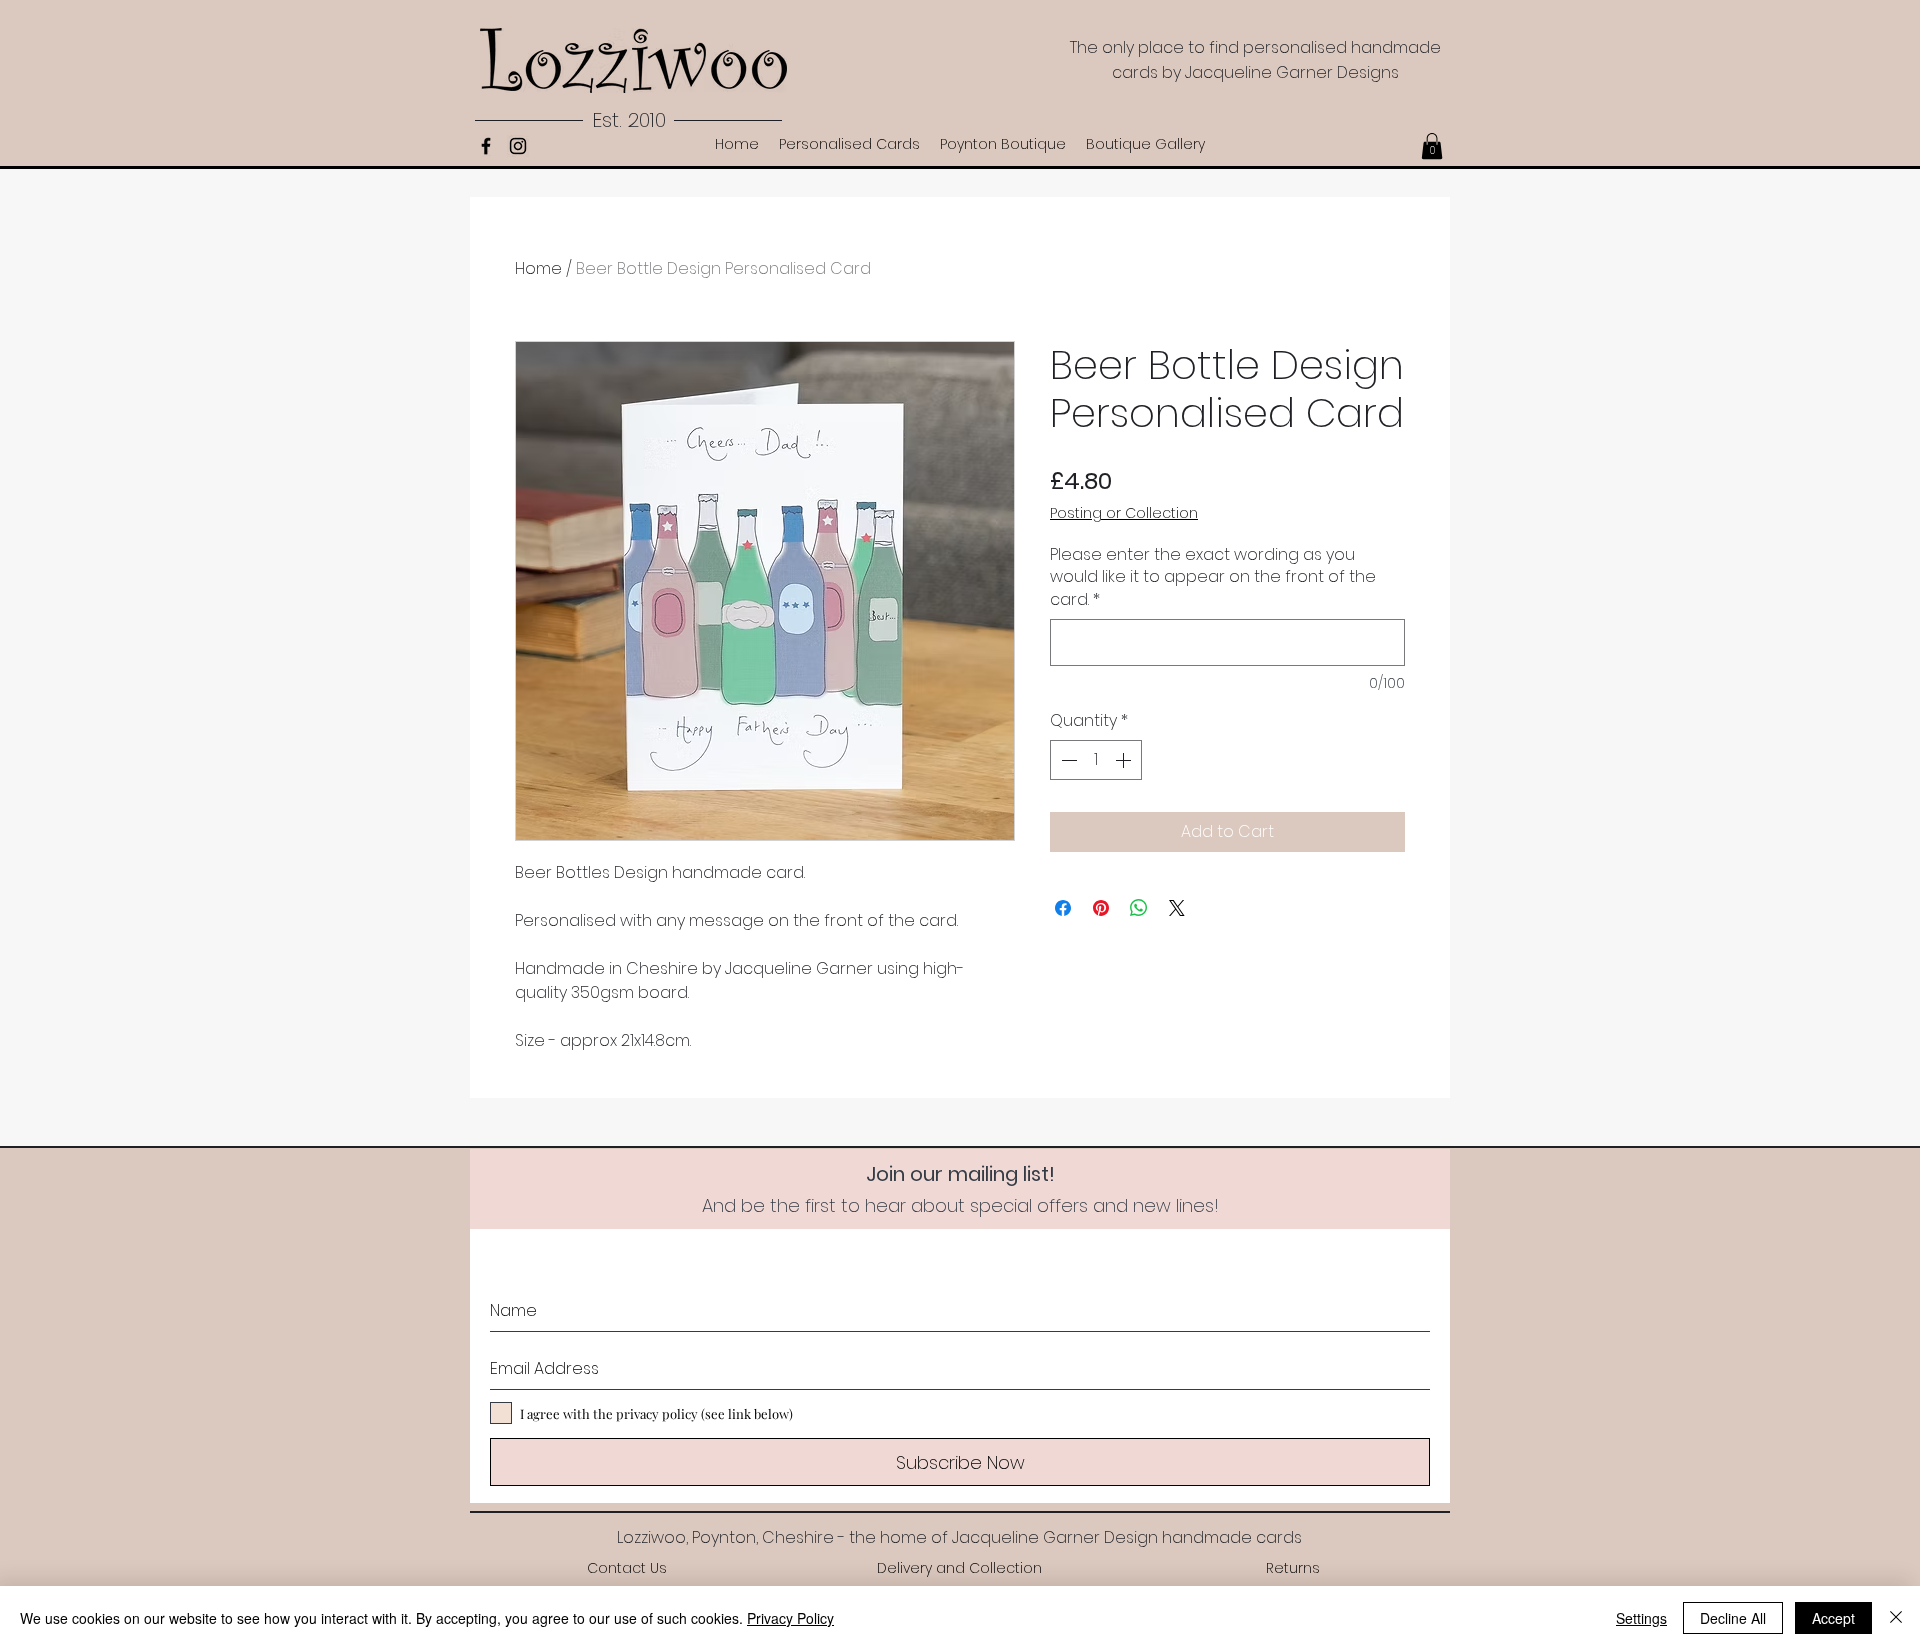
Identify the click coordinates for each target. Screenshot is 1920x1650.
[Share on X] (1177, 908)
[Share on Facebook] (1063, 908)
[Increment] (1125, 760)
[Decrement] (1067, 760)
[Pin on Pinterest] (1101, 908)
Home (538, 268)
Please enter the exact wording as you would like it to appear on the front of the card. (1213, 577)
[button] (1432, 146)
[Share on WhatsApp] (1139, 908)
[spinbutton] (1096, 760)
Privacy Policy (790, 1618)
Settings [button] (1641, 1618)
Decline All (1733, 1618)
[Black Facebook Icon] (486, 146)
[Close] (1896, 1618)
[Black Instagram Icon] (518, 146)
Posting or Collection (1124, 513)
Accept (1833, 1618)
